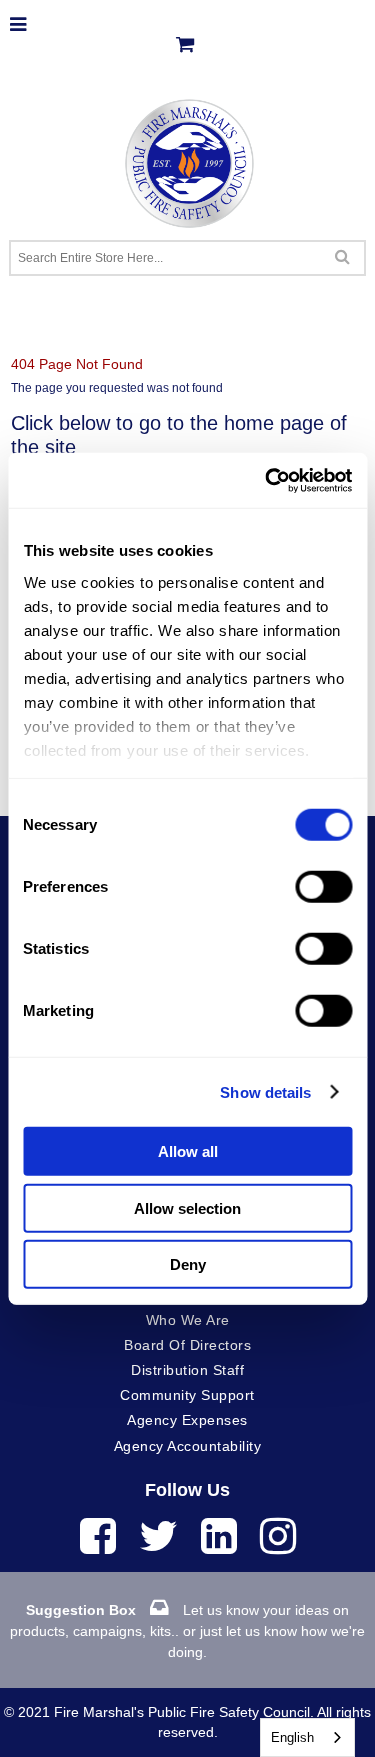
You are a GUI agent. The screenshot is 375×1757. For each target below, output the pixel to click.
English (292, 1737)
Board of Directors (187, 1345)
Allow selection (187, 1207)
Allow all (188, 1151)
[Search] (342, 256)
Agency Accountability (188, 1446)
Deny (188, 1264)
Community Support (187, 1395)
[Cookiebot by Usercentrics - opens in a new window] (267, 480)
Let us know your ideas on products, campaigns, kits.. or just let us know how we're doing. (187, 1631)
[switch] (323, 887)
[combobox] (307, 1737)
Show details (265, 1091)
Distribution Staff (187, 1370)
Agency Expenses (187, 1420)
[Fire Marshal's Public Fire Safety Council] (187, 158)
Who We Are (188, 1320)
